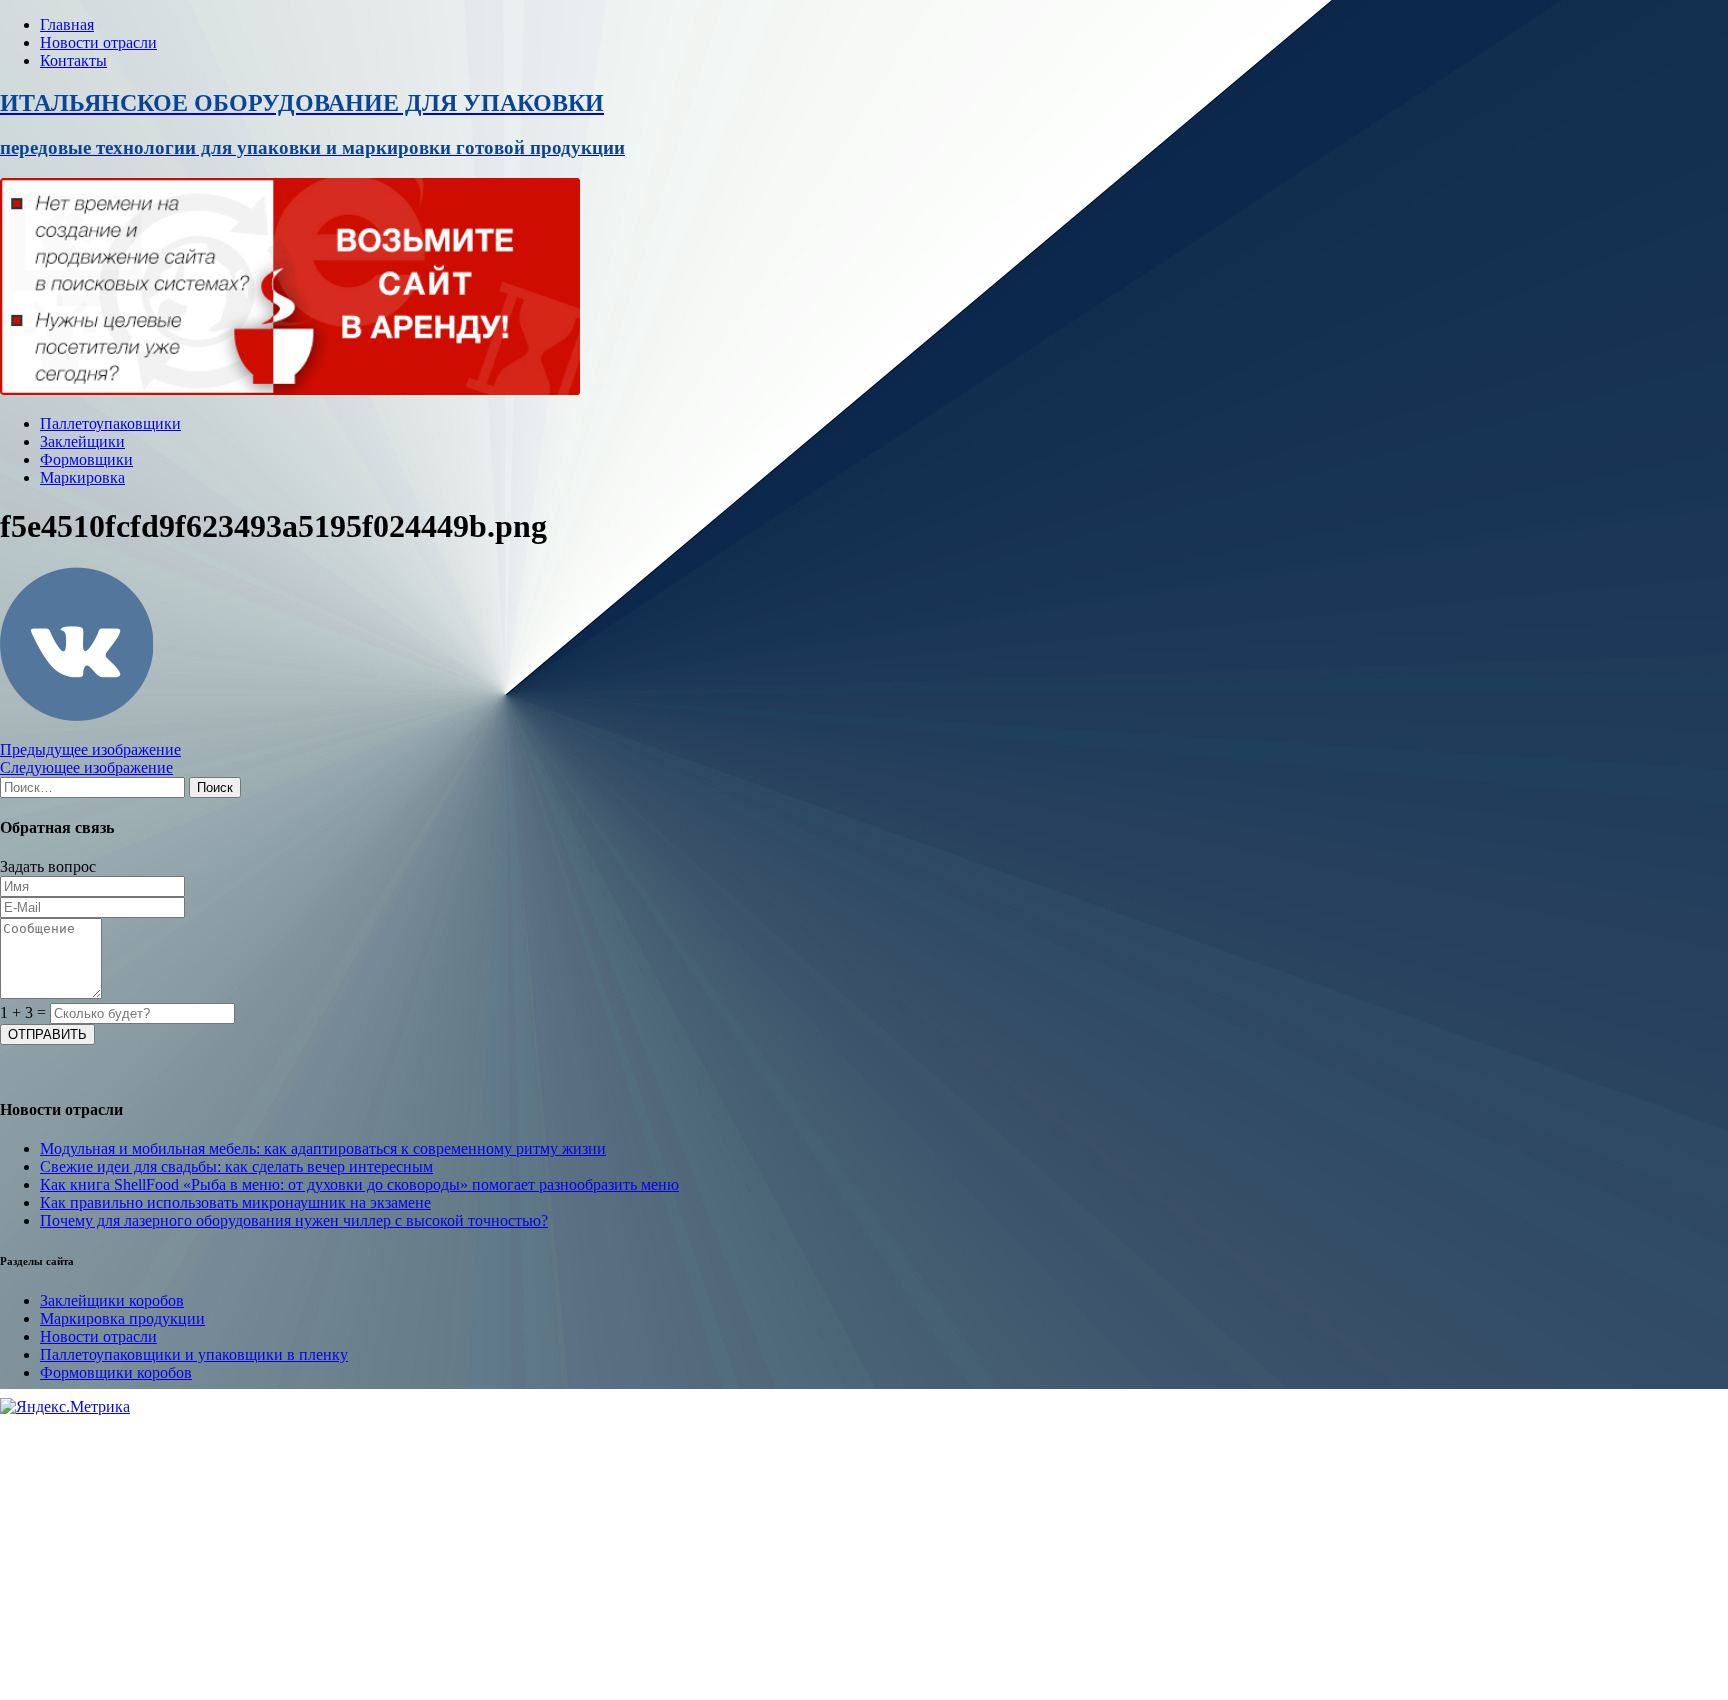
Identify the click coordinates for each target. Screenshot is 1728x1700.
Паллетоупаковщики (110, 423)
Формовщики (86, 459)
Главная (67, 24)
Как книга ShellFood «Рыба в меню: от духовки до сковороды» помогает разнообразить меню (359, 1184)
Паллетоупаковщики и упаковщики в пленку (194, 1354)
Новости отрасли (98, 42)
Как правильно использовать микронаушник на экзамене (235, 1202)
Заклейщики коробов (112, 1300)
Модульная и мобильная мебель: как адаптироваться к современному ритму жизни (323, 1148)
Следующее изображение (86, 767)
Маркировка (82, 477)
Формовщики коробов (116, 1372)
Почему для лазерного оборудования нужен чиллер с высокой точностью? (294, 1220)
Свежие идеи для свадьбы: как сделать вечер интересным (236, 1166)
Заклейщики (82, 441)
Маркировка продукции (122, 1318)
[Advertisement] (600, 1556)
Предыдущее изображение (90, 749)
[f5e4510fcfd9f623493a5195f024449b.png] (77, 715)
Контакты (73, 60)
